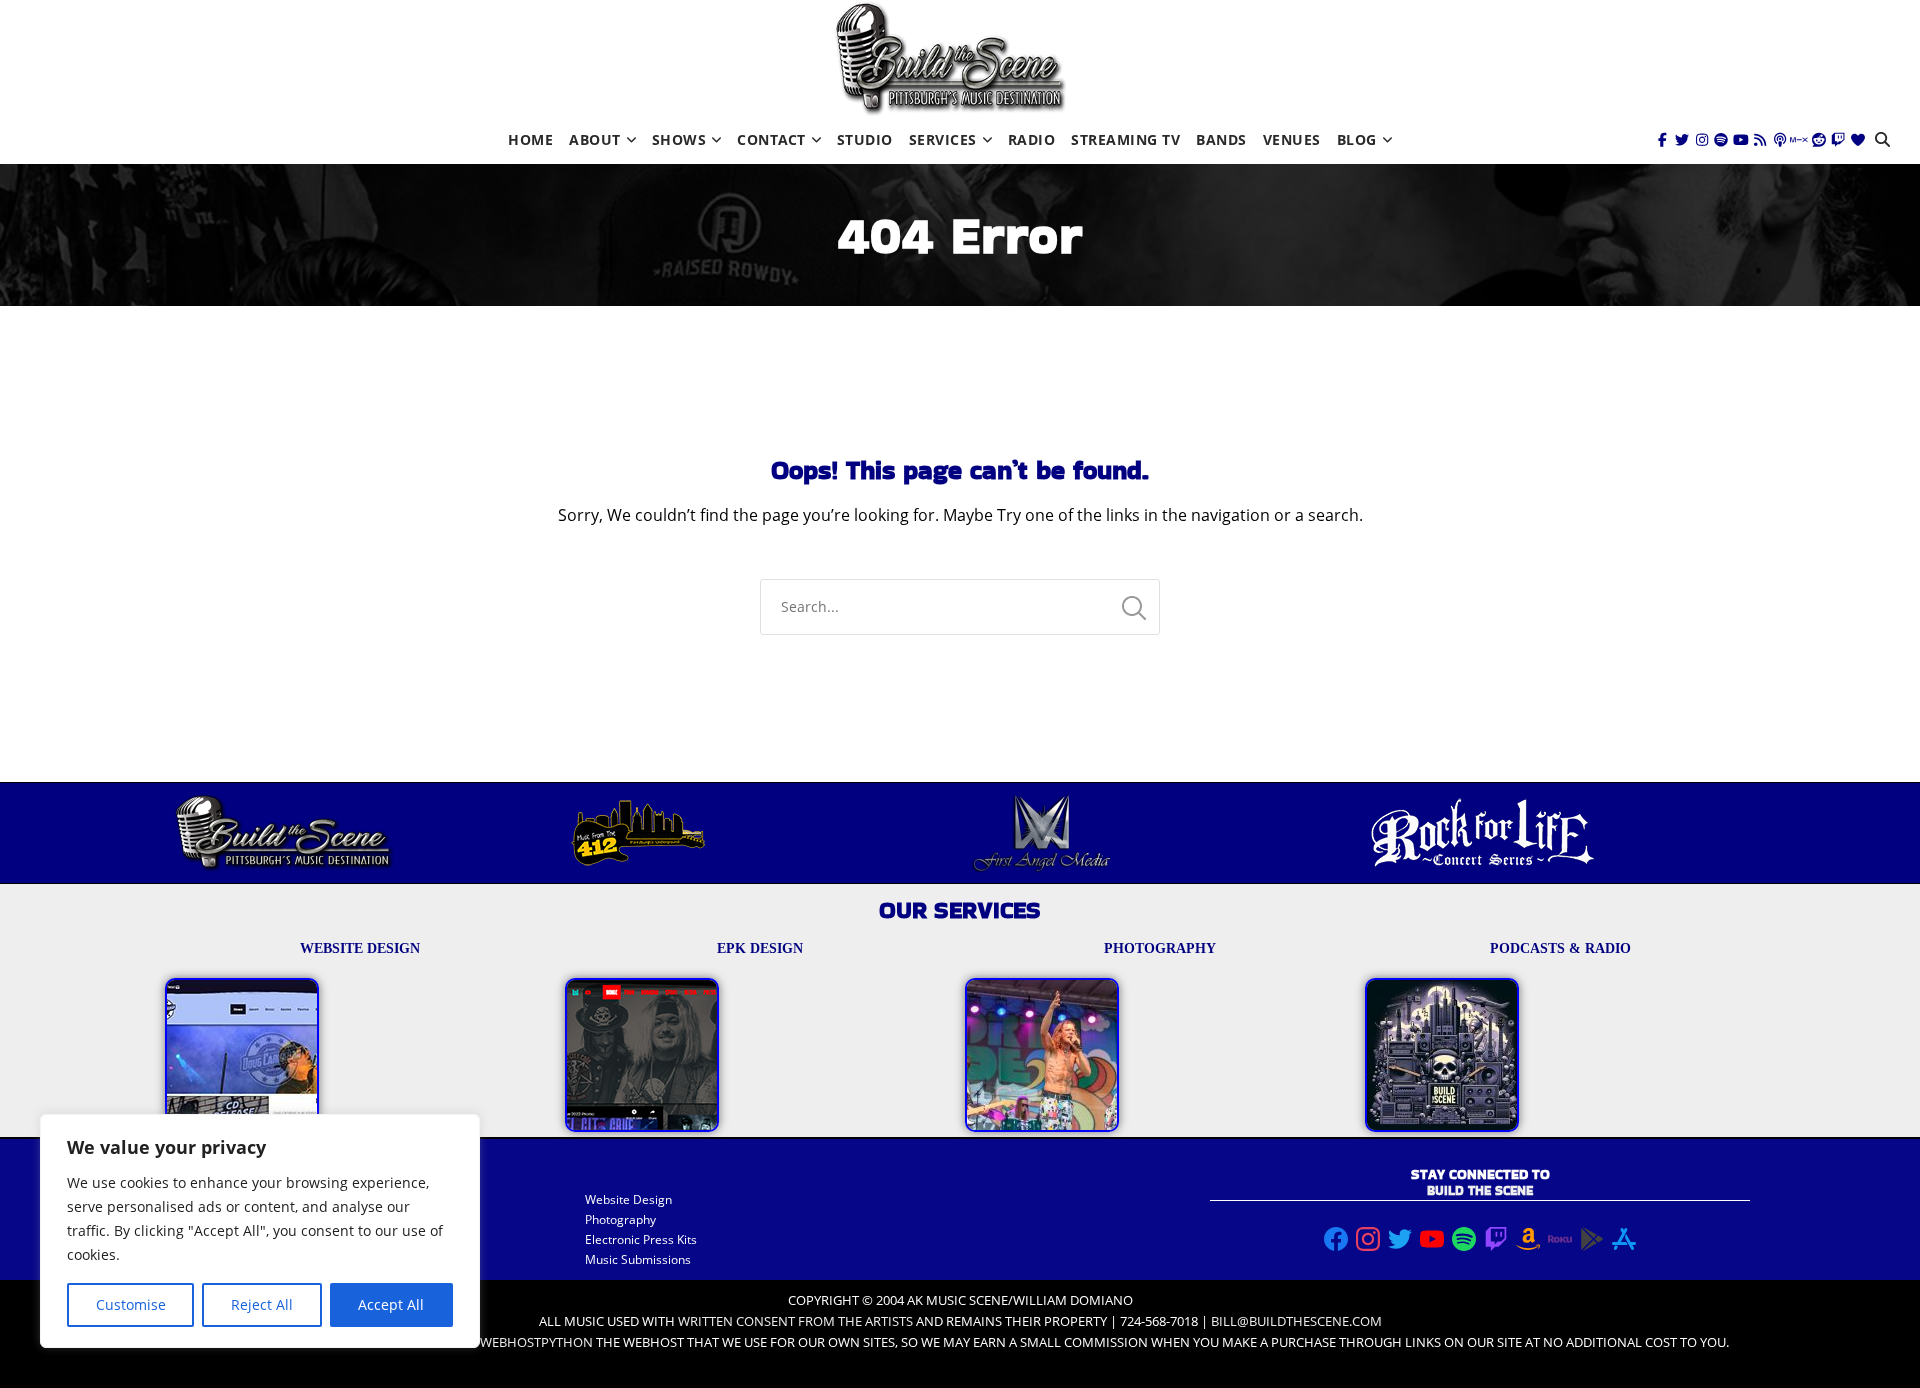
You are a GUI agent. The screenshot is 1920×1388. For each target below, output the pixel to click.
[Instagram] (1702, 140)
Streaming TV (1125, 139)
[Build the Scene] (950, 58)
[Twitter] (1682, 140)
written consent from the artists (795, 1321)
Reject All (262, 1304)
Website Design (628, 1199)
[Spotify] (1721, 140)
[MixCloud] (1799, 140)
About (595, 139)
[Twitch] (1838, 140)
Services (943, 139)
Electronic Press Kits (641, 1239)
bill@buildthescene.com (1296, 1321)
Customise (131, 1304)
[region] (260, 1231)
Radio (1032, 139)
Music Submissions (638, 1259)
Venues (1292, 139)
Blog (1357, 139)
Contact (771, 139)
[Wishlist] (1858, 140)
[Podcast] (1780, 140)
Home (530, 139)
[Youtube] (1741, 140)
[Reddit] (1819, 140)
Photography (620, 1219)
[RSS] (1760, 140)
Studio (865, 139)
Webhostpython (536, 1342)
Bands (1221, 139)
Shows (679, 139)
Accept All (391, 1304)
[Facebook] (1663, 140)
